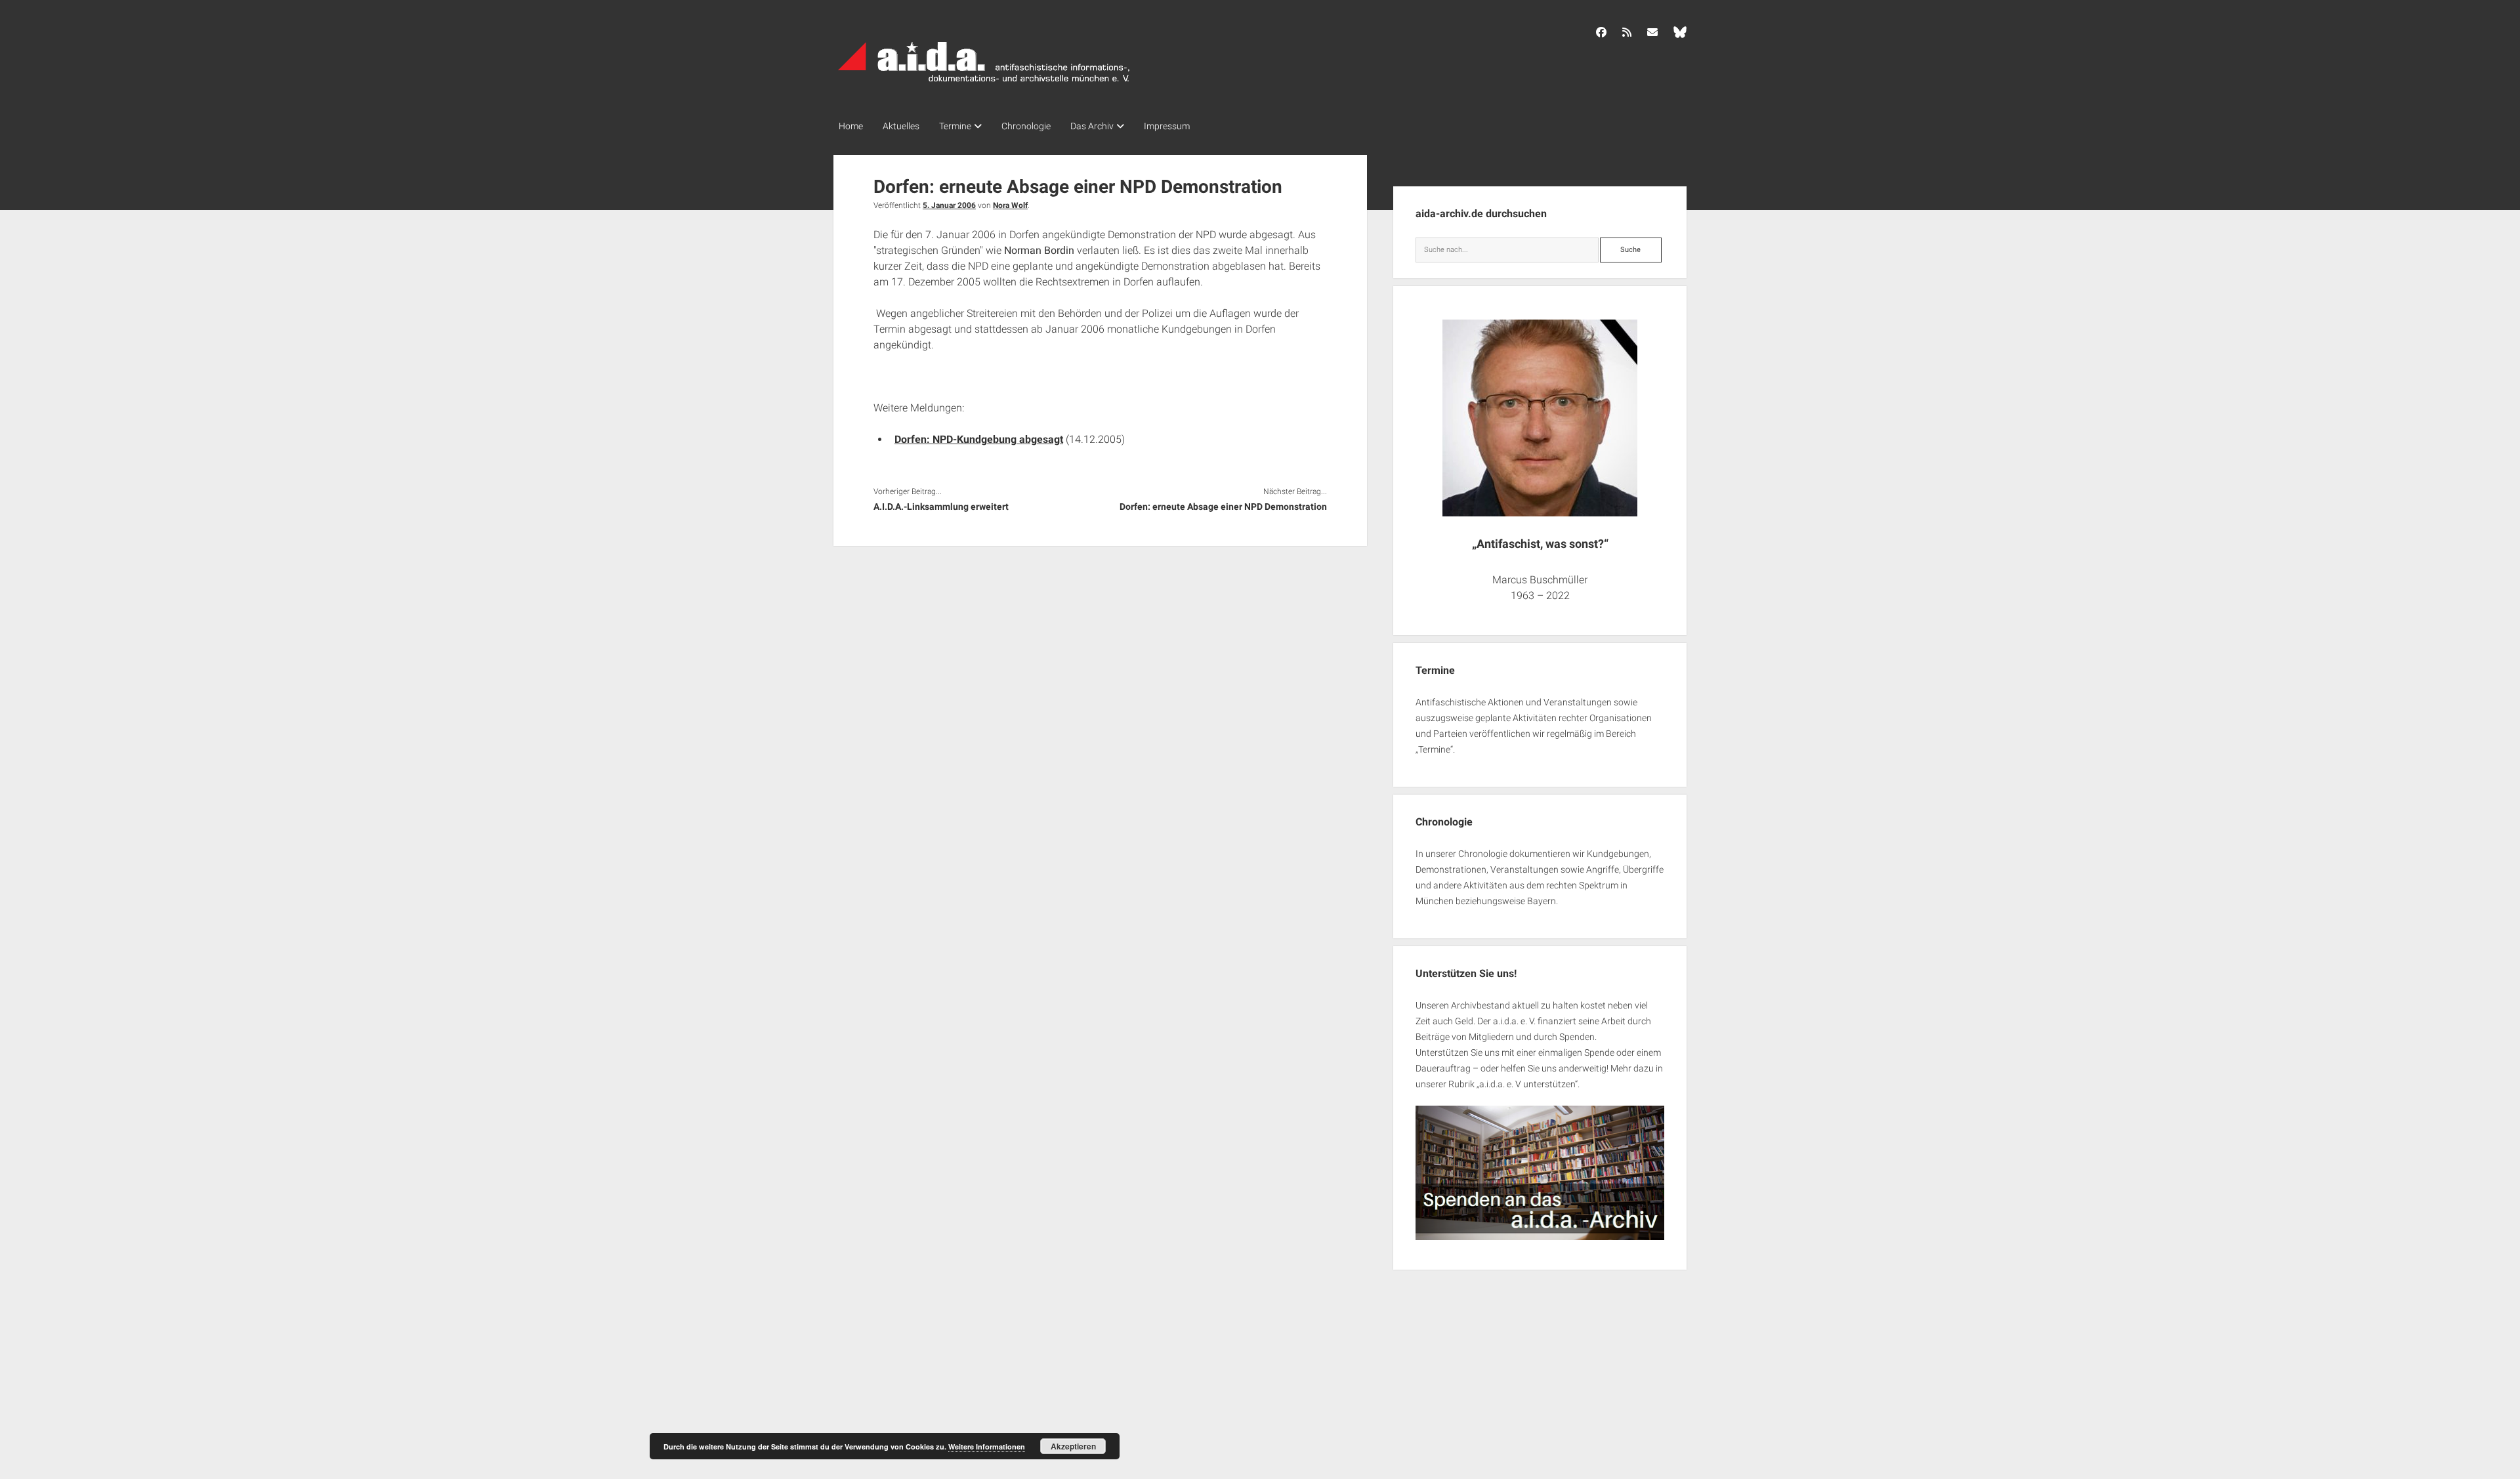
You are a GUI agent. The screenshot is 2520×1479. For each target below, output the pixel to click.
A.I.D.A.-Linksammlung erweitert (941, 507)
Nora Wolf (1010, 205)
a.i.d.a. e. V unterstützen (1527, 1084)
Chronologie (1026, 126)
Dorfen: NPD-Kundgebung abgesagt (979, 439)
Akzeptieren (1073, 1446)
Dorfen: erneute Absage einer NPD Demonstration (1223, 507)
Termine (955, 126)
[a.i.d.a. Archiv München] (984, 85)
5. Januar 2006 (949, 205)
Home (851, 126)
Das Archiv (1092, 126)
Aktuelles (901, 126)
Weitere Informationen (987, 1447)
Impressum (1167, 126)
